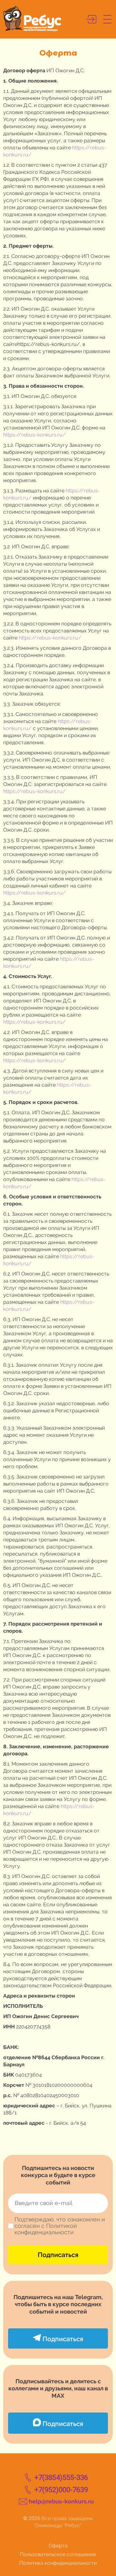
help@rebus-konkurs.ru (61, 2501)
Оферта (58, 2546)
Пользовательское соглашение (58, 2554)
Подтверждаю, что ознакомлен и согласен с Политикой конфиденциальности (60, 2226)
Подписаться (58, 2255)
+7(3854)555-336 (61, 2478)
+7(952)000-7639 (61, 2490)
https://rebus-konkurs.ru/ (34, 435)
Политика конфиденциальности (58, 2563)
